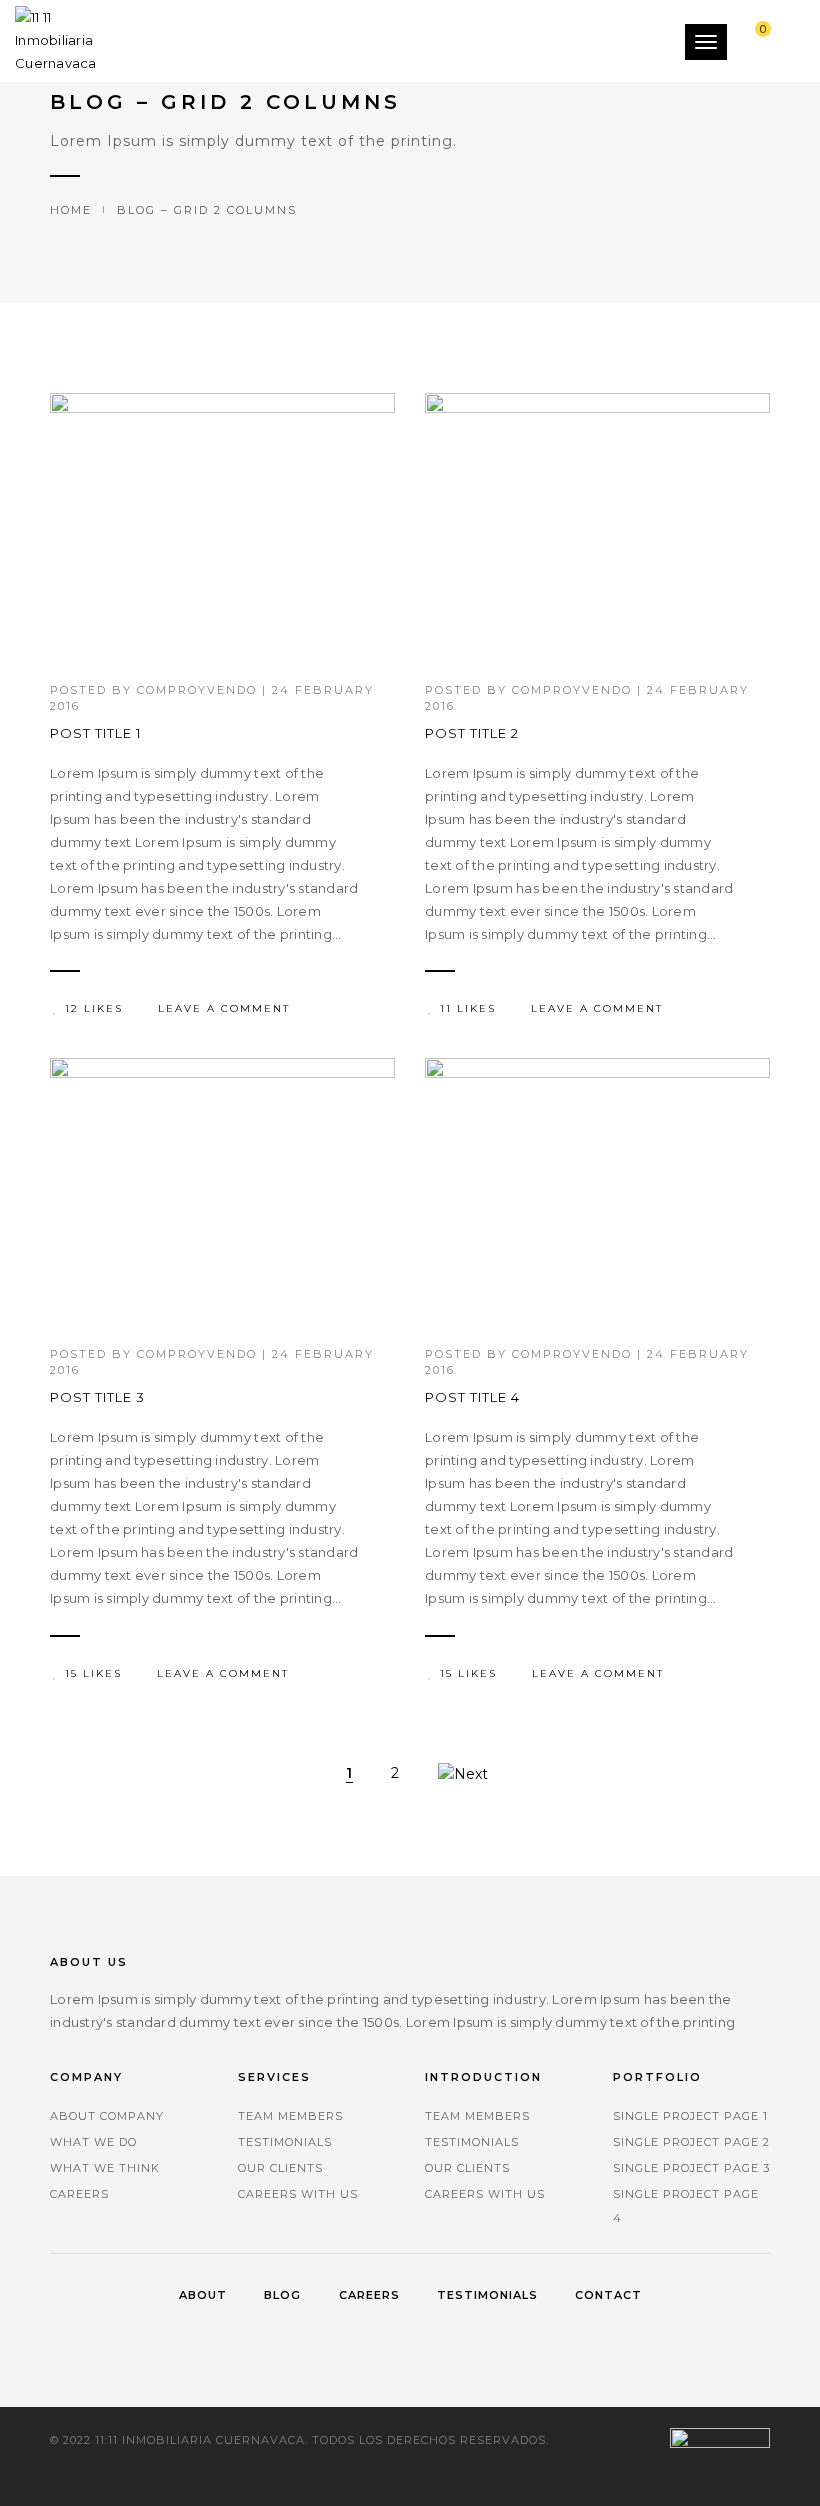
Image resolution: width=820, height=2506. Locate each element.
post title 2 (472, 733)
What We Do (93, 2142)
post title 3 (97, 1397)
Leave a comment (224, 1008)
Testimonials (285, 2142)
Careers (79, 2194)
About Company (107, 2116)
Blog (282, 2295)
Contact (608, 2295)
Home (71, 210)
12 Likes (94, 1008)
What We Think (105, 2168)
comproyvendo (197, 690)
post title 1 (95, 733)
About (203, 2295)
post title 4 (472, 1397)
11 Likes (468, 1008)
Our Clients (280, 2168)
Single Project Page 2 (691, 2142)
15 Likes (93, 1673)
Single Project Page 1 (690, 2116)
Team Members (290, 2116)
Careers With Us (298, 2194)
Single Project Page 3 (691, 2168)
